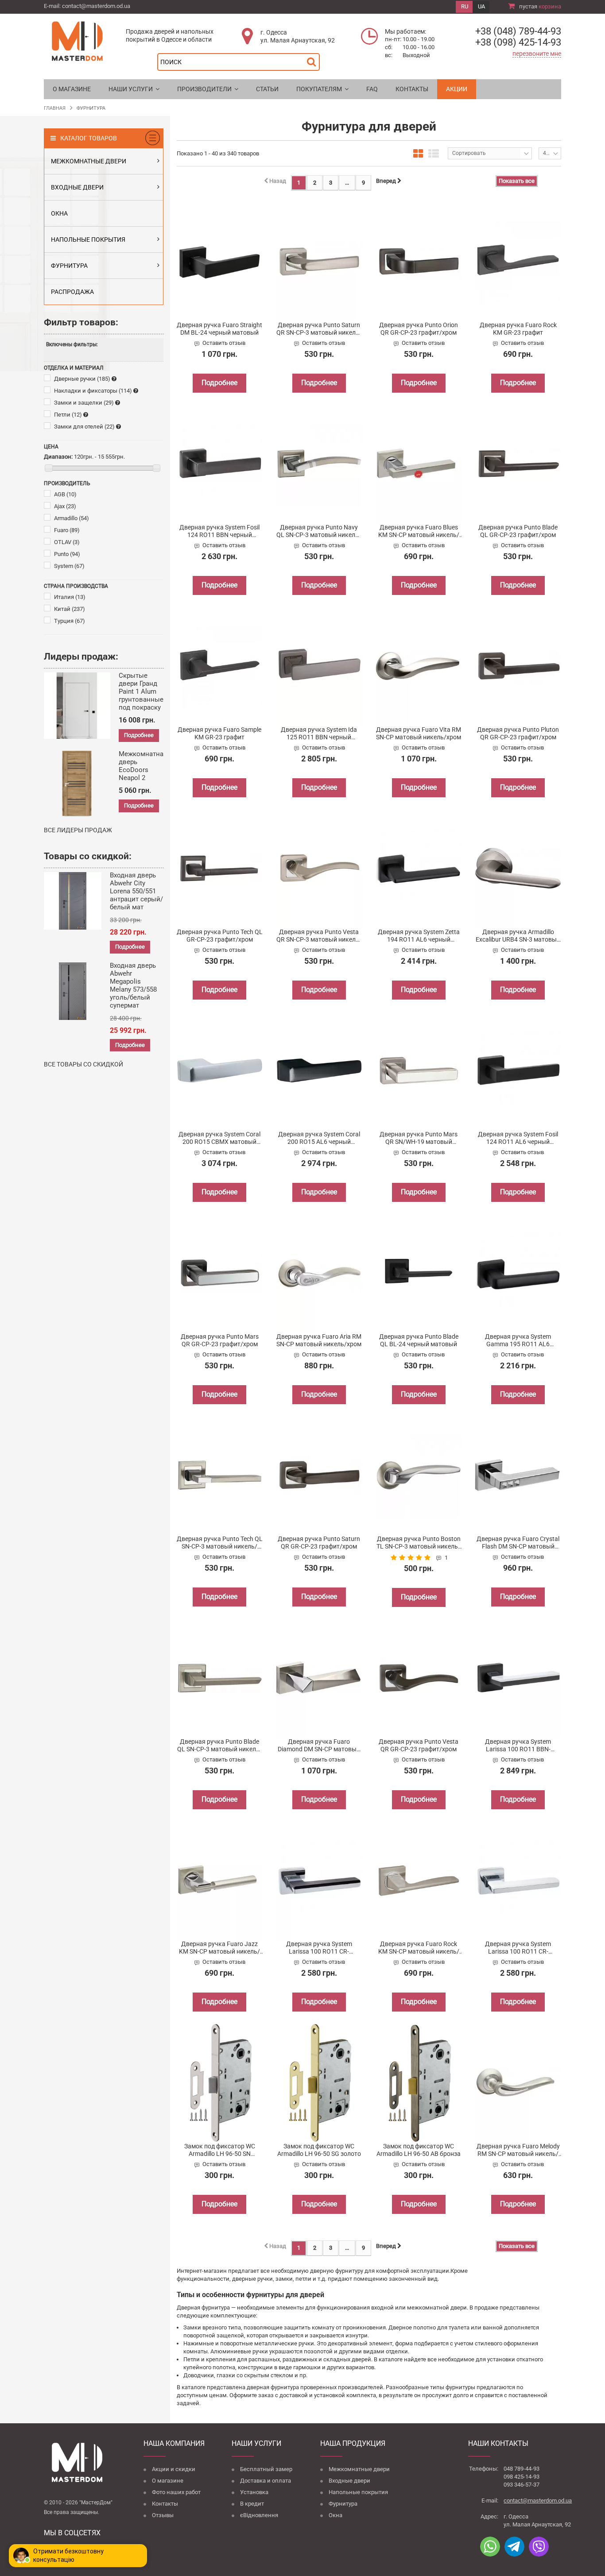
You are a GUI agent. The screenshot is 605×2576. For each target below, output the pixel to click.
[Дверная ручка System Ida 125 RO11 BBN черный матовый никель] (319, 666)
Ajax (65, 506)
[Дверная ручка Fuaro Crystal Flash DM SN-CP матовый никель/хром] (518, 1475)
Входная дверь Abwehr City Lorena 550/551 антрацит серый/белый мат (136, 891)
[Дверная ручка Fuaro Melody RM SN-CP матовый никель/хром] (518, 2083)
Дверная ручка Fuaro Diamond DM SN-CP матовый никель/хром (319, 1746)
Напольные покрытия (358, 2492)
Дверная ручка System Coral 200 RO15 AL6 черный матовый (319, 1138)
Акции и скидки (174, 2469)
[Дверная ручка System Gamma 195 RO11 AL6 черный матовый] (518, 1273)
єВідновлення (259, 2515)
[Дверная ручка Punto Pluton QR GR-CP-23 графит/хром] (518, 666)
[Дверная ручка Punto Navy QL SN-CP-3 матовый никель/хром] (319, 464)
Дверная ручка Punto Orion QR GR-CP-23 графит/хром (419, 329)
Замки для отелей (84, 427)
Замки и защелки (84, 403)
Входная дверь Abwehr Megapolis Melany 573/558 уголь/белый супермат (133, 985)
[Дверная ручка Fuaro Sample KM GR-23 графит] (220, 666)
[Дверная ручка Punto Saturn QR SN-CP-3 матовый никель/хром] (319, 261)
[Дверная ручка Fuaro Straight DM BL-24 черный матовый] (220, 261)
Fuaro (67, 530)
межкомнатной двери (437, 2308)
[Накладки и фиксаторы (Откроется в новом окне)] (136, 391)
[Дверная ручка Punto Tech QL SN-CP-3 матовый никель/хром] (220, 1475)
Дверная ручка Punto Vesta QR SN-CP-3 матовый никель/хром (319, 936)
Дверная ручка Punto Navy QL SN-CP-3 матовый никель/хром (319, 531)
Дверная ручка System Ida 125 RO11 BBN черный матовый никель (319, 734)
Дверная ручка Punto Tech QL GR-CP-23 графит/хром (220, 936)
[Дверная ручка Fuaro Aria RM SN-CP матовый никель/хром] (319, 1273)
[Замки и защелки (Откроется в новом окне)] (118, 403)
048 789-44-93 (522, 2469)
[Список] (434, 154)
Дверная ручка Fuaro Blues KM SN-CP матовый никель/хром (419, 531)
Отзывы (163, 2515)
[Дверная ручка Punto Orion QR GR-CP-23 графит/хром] (419, 261)
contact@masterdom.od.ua (96, 6)
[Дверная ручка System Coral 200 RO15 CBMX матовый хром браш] (220, 1071)
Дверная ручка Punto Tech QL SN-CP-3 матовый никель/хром (220, 1543)
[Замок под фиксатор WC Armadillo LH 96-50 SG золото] (319, 2083)
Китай (70, 609)
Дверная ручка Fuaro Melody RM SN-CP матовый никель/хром (518, 2150)
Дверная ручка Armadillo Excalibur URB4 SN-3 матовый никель (518, 936)
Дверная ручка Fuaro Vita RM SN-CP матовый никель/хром (419, 733)
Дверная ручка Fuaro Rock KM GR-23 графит (518, 329)
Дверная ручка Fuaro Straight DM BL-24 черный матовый (219, 329)
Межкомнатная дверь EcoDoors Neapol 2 (143, 766)
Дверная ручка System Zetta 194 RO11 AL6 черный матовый (419, 936)
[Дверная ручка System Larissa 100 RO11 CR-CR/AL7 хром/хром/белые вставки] (518, 1880)
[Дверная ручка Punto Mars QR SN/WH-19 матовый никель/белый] (419, 1071)
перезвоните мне (537, 54)
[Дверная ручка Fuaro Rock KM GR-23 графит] (518, 261)
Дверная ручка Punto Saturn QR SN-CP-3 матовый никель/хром (319, 329)
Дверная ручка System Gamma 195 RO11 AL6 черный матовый (518, 1340)
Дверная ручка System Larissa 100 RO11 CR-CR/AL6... (319, 1948)
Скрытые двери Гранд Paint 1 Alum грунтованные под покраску (141, 691)
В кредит (252, 2504)
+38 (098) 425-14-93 (518, 42)
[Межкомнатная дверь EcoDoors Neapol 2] (77, 784)
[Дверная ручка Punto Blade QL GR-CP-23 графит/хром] (518, 464)
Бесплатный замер (266, 2469)
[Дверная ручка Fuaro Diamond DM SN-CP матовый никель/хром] (319, 1678)
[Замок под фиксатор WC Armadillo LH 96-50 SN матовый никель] (220, 2083)
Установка (254, 2492)
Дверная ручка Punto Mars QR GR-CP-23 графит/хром (220, 1340)
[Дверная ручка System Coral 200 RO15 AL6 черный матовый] (319, 1071)
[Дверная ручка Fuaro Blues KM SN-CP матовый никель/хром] (419, 464)
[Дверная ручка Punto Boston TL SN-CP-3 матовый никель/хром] (419, 1475)
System (69, 566)
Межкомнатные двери (359, 2469)
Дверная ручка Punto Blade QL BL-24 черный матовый (419, 1340)
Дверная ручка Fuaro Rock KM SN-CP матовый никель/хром (419, 1948)
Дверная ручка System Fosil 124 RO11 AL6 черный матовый (518, 1138)
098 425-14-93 (522, 2477)
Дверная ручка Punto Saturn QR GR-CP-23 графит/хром (319, 1543)
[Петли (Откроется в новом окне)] (86, 415)
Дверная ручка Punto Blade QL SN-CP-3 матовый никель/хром (220, 1746)
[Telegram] (514, 2547)
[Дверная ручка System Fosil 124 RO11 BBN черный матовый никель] (220, 464)
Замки (192, 2327)
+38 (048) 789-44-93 (518, 31)
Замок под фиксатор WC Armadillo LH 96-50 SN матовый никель (220, 2150)
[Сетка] (418, 154)
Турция (70, 621)
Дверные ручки (82, 379)
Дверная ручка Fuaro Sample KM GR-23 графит (219, 733)
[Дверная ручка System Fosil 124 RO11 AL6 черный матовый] (518, 1071)
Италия (70, 597)
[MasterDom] (77, 41)
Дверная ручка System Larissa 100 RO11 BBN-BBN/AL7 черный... (518, 1746)
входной (382, 2308)
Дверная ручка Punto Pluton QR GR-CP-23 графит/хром (518, 733)
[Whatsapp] (490, 2547)
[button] (134, 89)
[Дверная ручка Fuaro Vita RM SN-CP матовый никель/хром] (419, 666)
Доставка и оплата (266, 2481)
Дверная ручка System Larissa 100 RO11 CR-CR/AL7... (518, 1948)
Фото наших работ (176, 2492)
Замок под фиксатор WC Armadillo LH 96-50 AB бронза (419, 2150)
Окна (335, 2515)
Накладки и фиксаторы (93, 391)
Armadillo (72, 518)
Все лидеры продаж (78, 830)
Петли (68, 415)
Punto (67, 554)
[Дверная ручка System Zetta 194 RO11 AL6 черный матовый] (419, 868)
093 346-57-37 (522, 2485)
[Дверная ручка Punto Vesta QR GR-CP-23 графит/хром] (419, 1678)
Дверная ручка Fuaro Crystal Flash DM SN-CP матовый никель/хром (518, 1543)
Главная (55, 108)
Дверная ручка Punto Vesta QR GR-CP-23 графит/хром (419, 1745)
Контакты (165, 2504)
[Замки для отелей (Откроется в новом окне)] (118, 427)
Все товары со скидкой (83, 1064)
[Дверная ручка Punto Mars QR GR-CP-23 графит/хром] (220, 1273)
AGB (65, 494)
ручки (306, 2343)
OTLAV (67, 542)
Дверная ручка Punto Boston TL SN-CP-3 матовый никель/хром (419, 1543)
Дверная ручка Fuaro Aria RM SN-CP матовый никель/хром (319, 1340)
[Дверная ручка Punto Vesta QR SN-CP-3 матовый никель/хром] (319, 868)
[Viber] (539, 2547)
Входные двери (349, 2481)
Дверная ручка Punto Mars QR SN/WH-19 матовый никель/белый (419, 1138)
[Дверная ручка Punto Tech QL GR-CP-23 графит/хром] (220, 868)
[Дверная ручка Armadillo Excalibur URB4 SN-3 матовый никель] (518, 868)
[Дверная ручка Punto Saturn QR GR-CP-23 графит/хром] (319, 1475)
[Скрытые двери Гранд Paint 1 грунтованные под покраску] (77, 706)
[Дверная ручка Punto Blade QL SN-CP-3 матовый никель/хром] (220, 1678)
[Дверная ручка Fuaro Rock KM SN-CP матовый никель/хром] (419, 1880)
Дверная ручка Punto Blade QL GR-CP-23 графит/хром (518, 531)
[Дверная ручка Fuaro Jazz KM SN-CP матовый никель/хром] (220, 1880)
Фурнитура (343, 2504)
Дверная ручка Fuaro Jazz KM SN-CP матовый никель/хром (219, 1948)
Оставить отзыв (224, 343)
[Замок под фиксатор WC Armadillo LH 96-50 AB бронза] (419, 2083)
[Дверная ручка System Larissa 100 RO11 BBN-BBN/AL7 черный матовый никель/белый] (518, 1678)
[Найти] (314, 60)
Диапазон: (58, 457)
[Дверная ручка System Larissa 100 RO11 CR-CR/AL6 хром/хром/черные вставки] (319, 1880)
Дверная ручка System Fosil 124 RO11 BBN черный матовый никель (219, 531)
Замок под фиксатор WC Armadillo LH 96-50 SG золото (319, 2150)
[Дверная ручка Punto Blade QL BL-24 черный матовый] (419, 1273)
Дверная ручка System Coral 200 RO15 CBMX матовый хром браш (219, 1138)
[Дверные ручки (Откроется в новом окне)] (114, 379)
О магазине (168, 2481)
